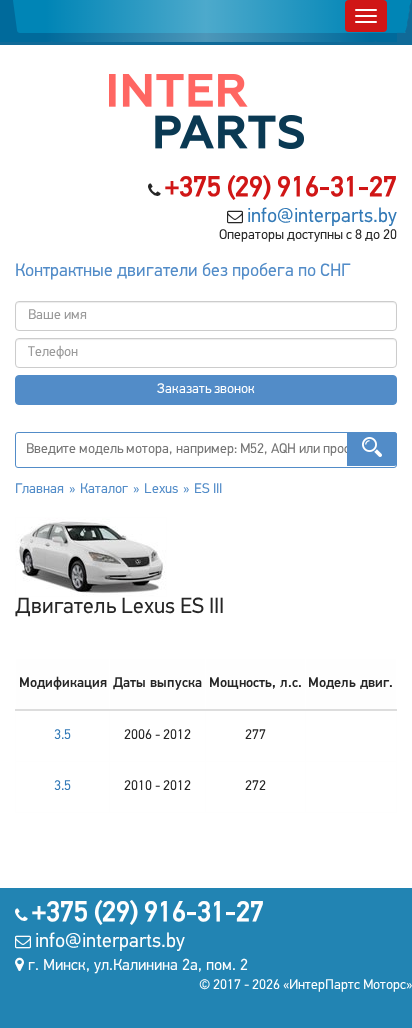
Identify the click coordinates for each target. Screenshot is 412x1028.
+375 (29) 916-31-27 (281, 189)
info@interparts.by (322, 217)
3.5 (62, 735)
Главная (39, 489)
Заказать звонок (206, 389)
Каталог (104, 489)
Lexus (161, 489)
